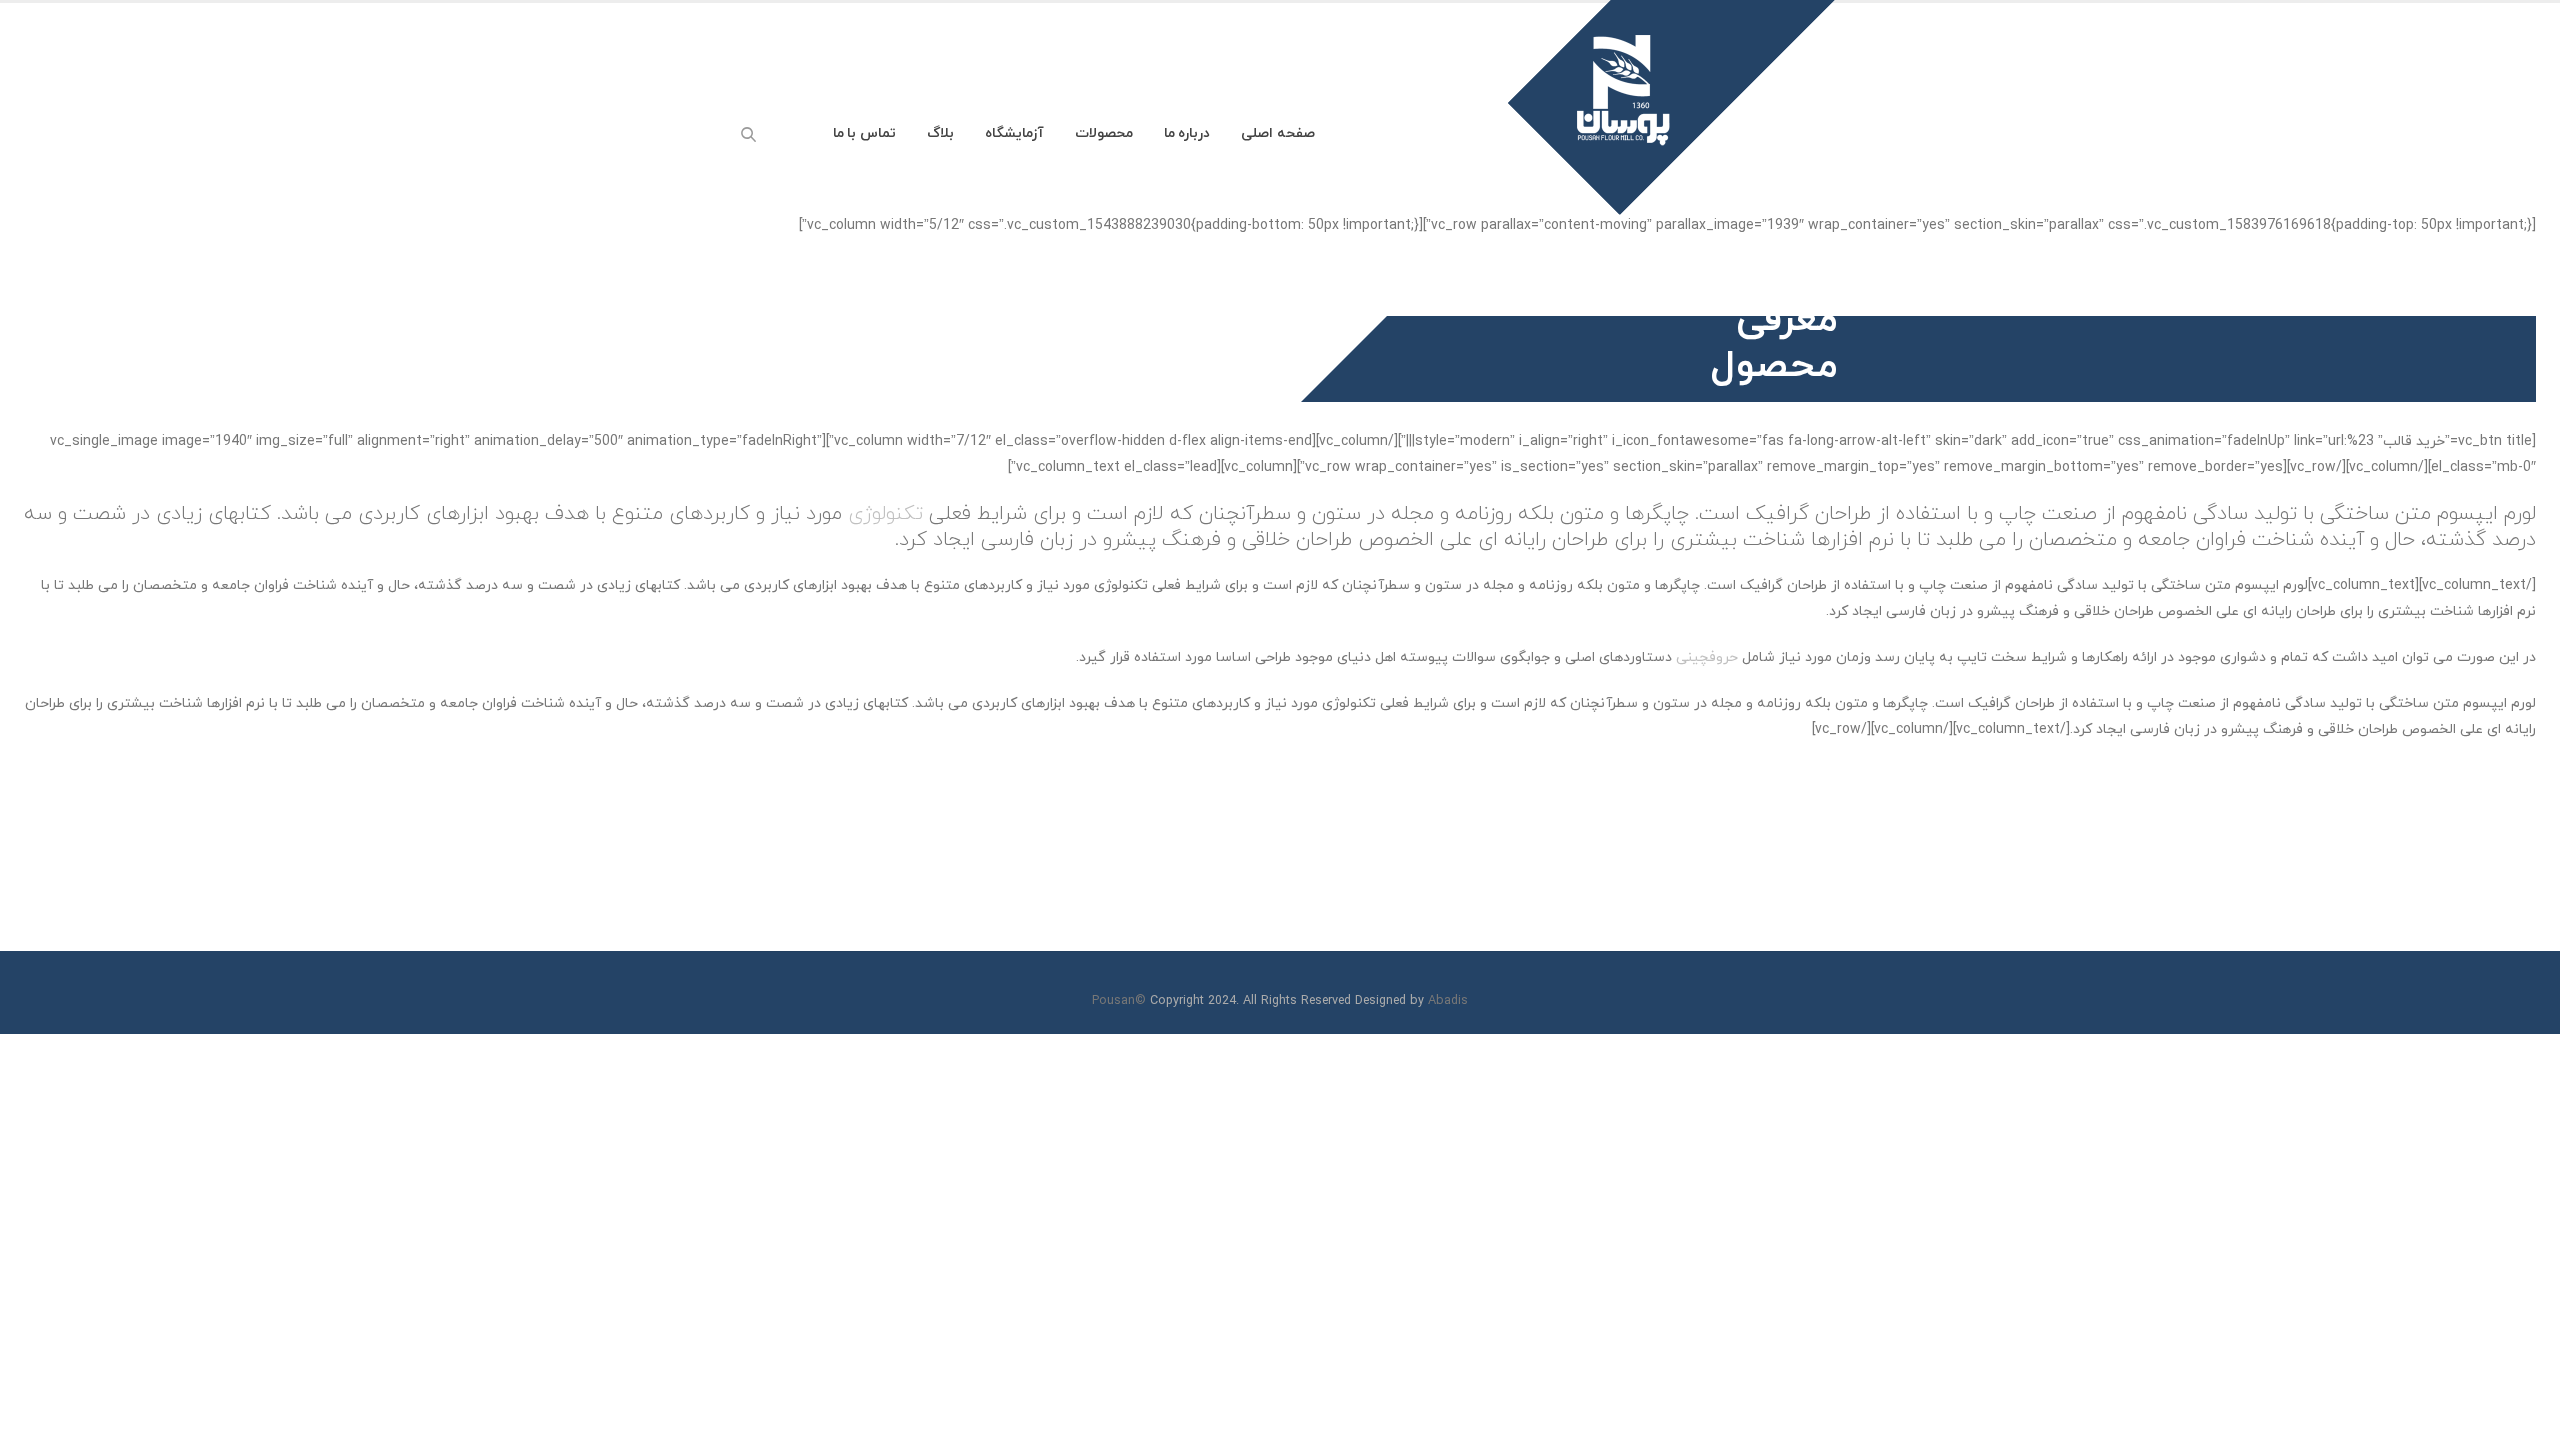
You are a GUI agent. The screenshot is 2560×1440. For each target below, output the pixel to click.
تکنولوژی (885, 514)
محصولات (1104, 133)
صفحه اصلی (1278, 133)
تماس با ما (864, 133)
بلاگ (940, 133)
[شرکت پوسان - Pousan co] (1860, 133)
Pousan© (1119, 1001)
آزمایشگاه (1014, 133)
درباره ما (1187, 133)
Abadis (1448, 1001)
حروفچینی (1707, 657)
